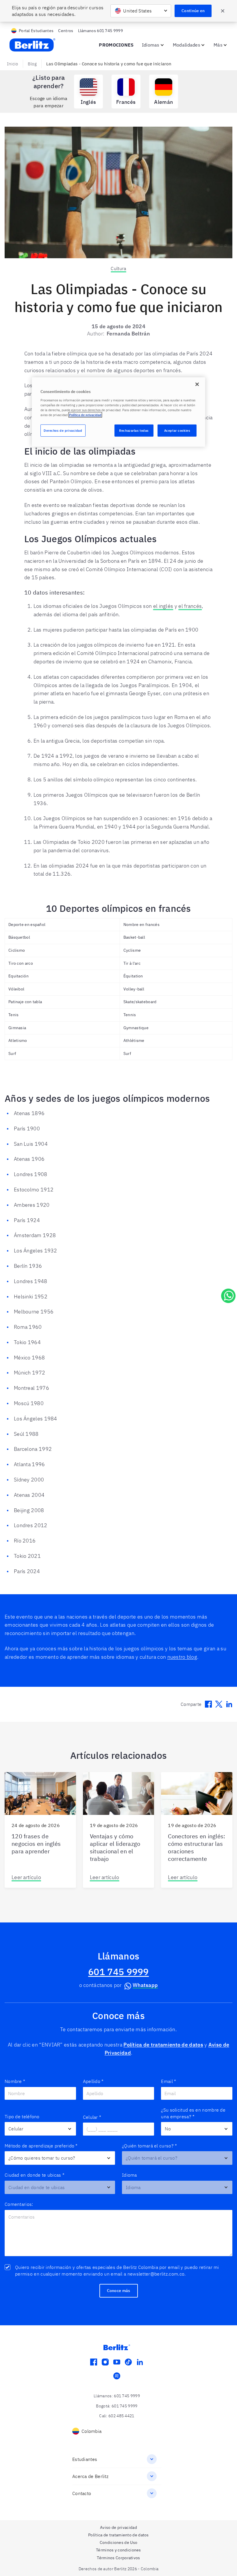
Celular (92, 2117)
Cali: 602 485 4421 (117, 2416)
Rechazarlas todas (134, 430)
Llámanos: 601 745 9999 (117, 2396)
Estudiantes (85, 2459)
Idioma (129, 2175)
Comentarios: (19, 2204)
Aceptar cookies (177, 430)
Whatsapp (145, 1985)
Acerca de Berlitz (90, 2476)
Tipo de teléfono (22, 2116)
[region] (118, 412)
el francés (190, 606)
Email (169, 2081)
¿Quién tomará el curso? (149, 2146)
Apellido (93, 2081)
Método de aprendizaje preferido (41, 2146)
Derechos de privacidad (63, 430)
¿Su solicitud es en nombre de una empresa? (193, 2113)
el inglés (163, 606)
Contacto (82, 2493)
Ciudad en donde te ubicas (35, 2175)
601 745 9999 (118, 1972)
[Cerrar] (197, 384)
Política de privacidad (85, 415)
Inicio (13, 64)
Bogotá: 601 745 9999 (117, 2406)
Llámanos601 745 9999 (100, 31)
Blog (32, 64)
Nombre (15, 2081)
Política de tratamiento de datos (163, 2045)
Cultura (118, 268)
